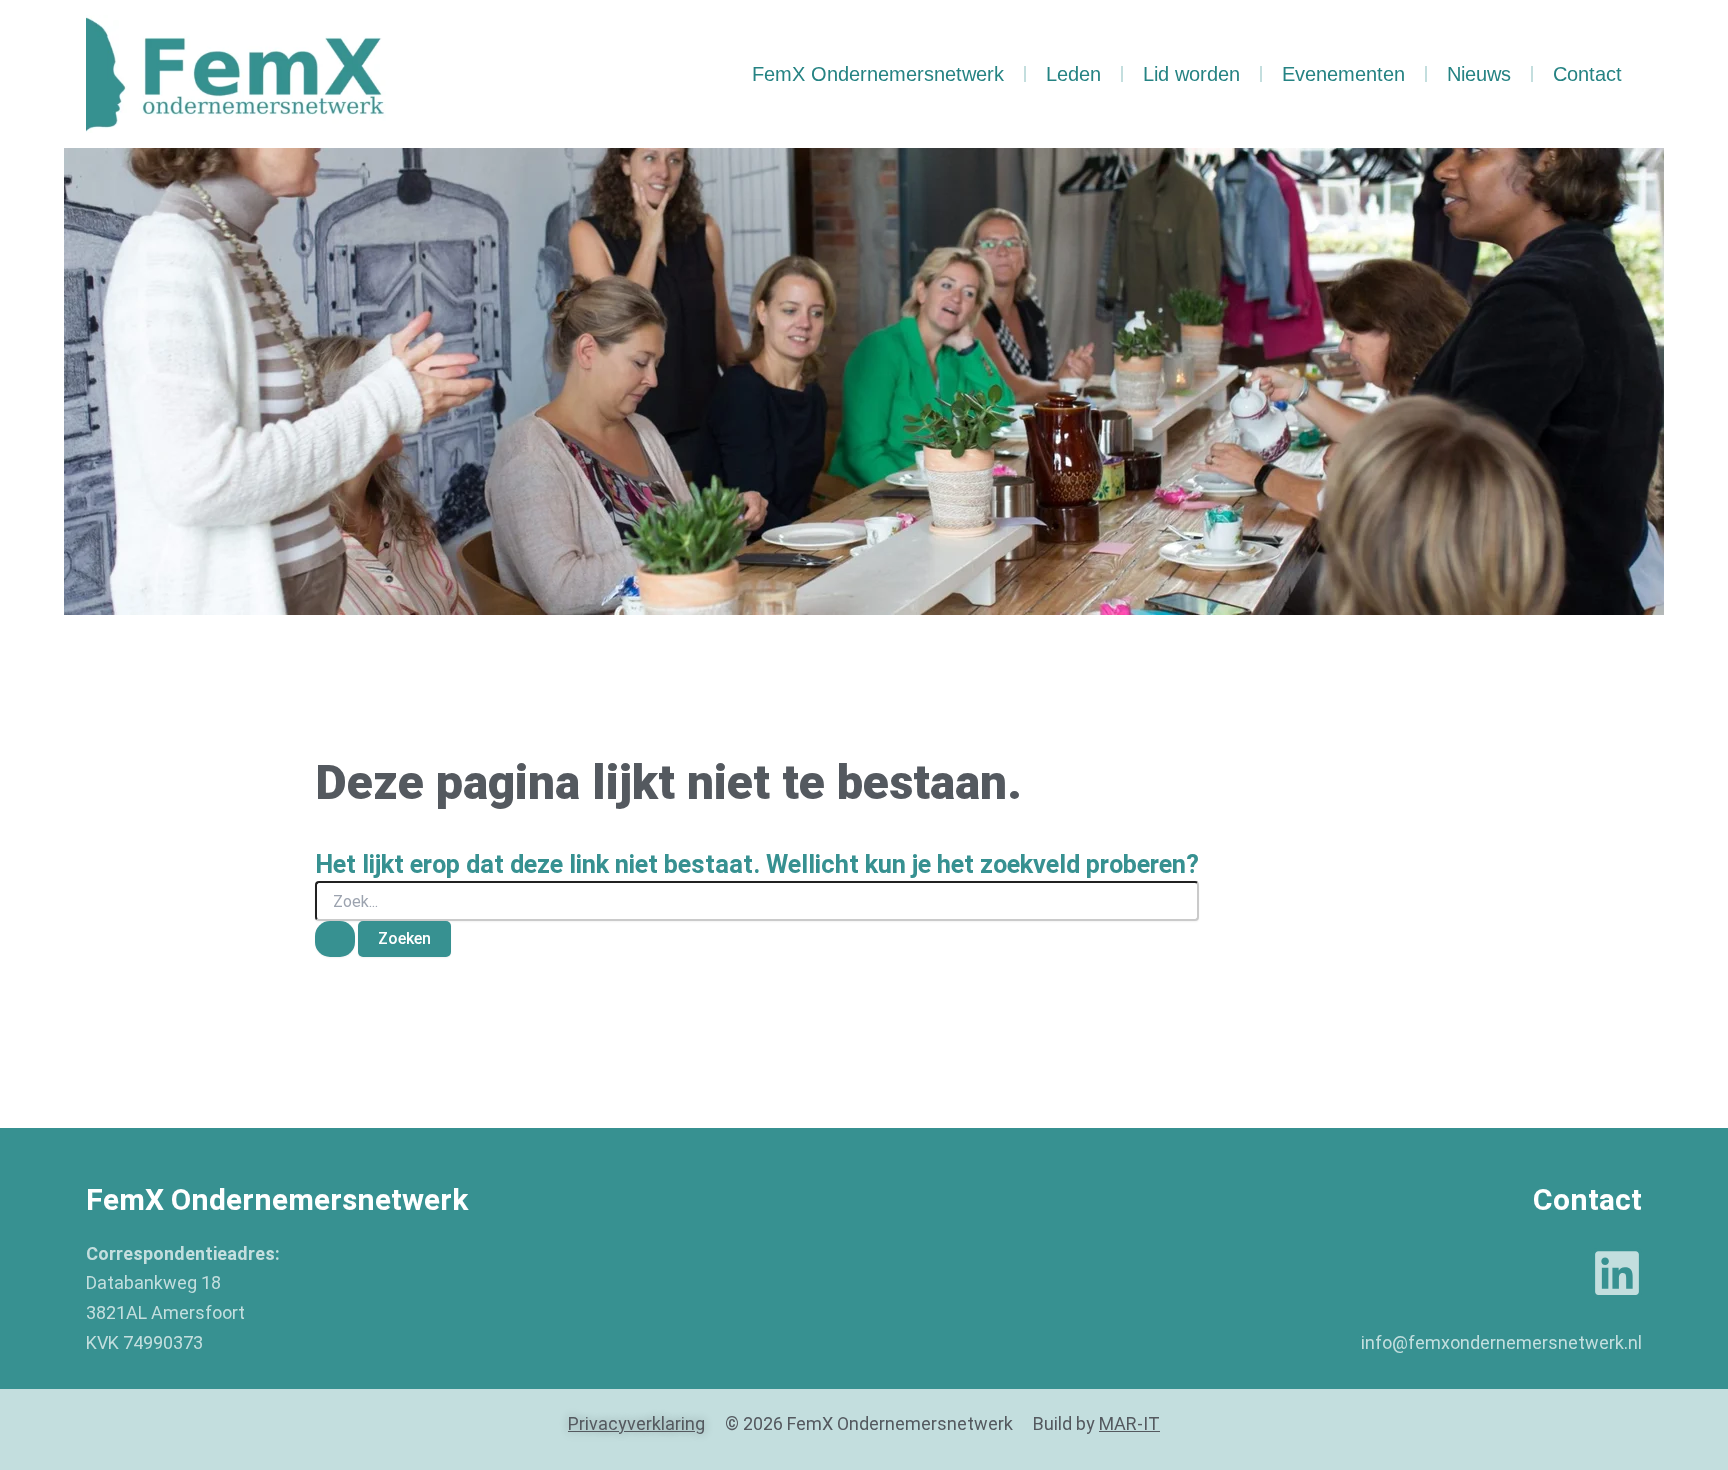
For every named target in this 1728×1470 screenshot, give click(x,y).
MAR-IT (1129, 1423)
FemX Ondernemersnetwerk (878, 74)
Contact (1587, 74)
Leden (1073, 74)
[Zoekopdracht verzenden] (335, 939)
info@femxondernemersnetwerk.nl (1501, 1342)
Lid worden (1191, 74)
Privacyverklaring (636, 1423)
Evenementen (1343, 74)
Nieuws (1479, 74)
